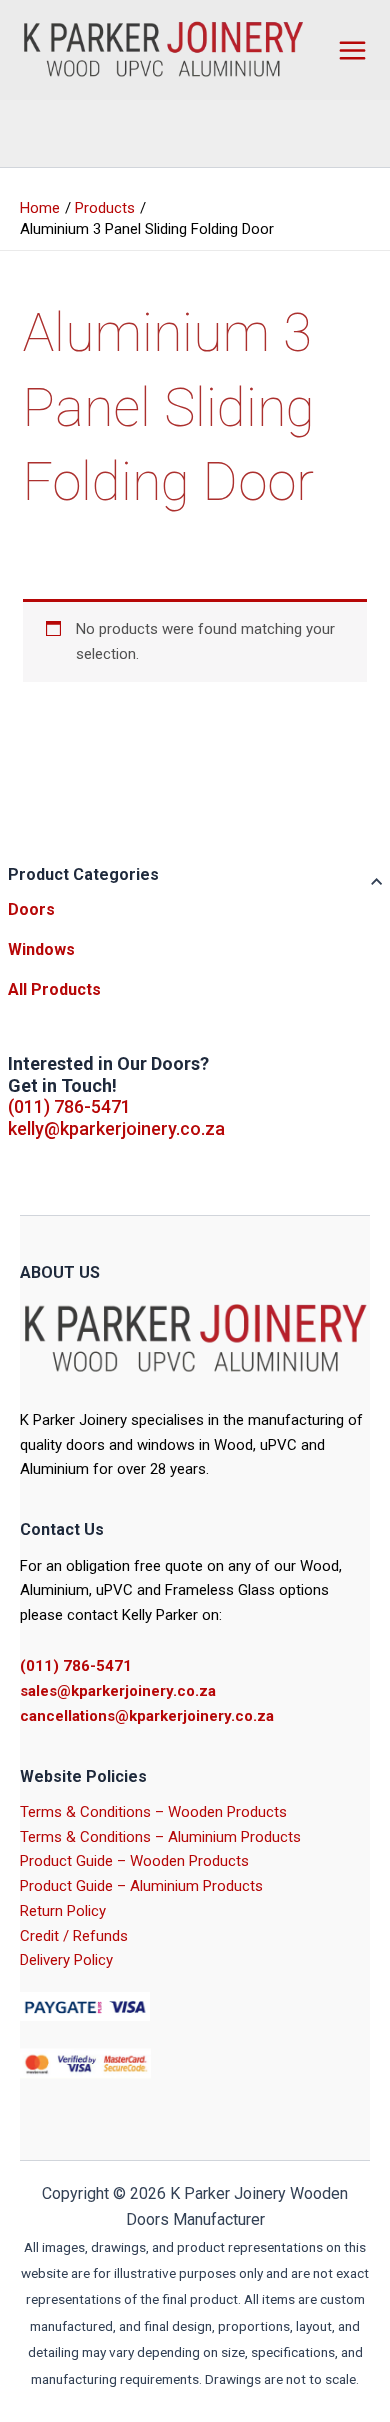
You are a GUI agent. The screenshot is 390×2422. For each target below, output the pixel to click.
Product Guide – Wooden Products (134, 1861)
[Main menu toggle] (352, 50)
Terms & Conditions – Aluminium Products (160, 1837)
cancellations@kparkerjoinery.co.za (147, 1716)
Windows (41, 949)
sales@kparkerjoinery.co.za (118, 1691)
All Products (54, 989)
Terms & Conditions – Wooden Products (153, 1812)
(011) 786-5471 (69, 1106)
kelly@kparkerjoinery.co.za (116, 1128)
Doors (31, 909)
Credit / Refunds (74, 1936)
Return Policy (63, 1911)
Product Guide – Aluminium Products (141, 1886)
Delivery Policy (66, 1960)
